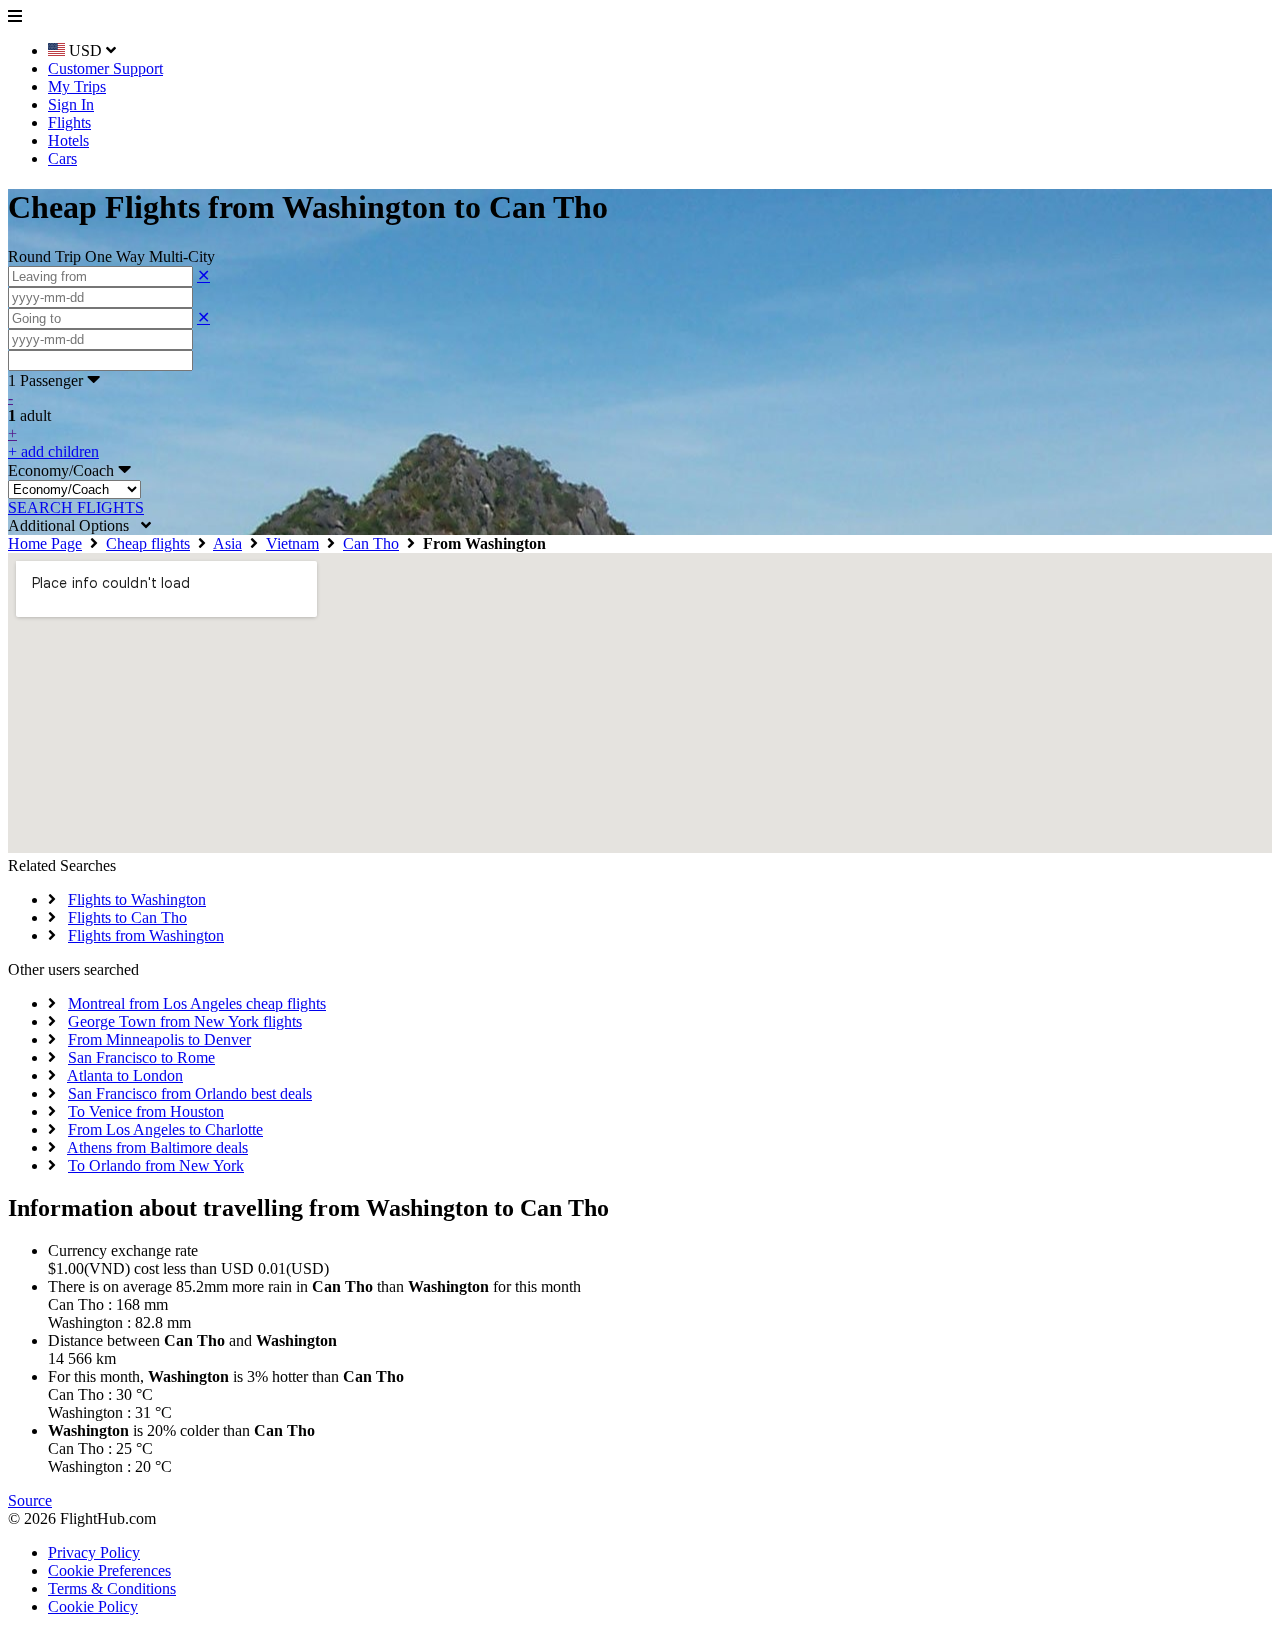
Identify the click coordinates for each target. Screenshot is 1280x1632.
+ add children (53, 451)
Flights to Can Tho (127, 917)
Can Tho (371, 543)
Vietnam (292, 543)
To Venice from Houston (146, 1111)
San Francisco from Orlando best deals (190, 1093)
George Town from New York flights (185, 1021)
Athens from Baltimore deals (157, 1147)
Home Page (45, 543)
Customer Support (105, 68)
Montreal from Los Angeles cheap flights (197, 1003)
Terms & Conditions (112, 1588)
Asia (227, 543)
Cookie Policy (93, 1606)
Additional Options (74, 525)
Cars (62, 158)
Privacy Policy (94, 1552)
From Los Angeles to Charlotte (165, 1129)
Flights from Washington (146, 935)
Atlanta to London (125, 1075)
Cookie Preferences (109, 1570)
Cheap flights (148, 543)
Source (30, 1500)
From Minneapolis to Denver (159, 1039)
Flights (69, 122)
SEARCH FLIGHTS (76, 507)
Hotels (68, 140)
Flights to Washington (137, 899)
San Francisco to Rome (141, 1057)
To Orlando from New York (156, 1165)
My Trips (77, 86)
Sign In (71, 104)
